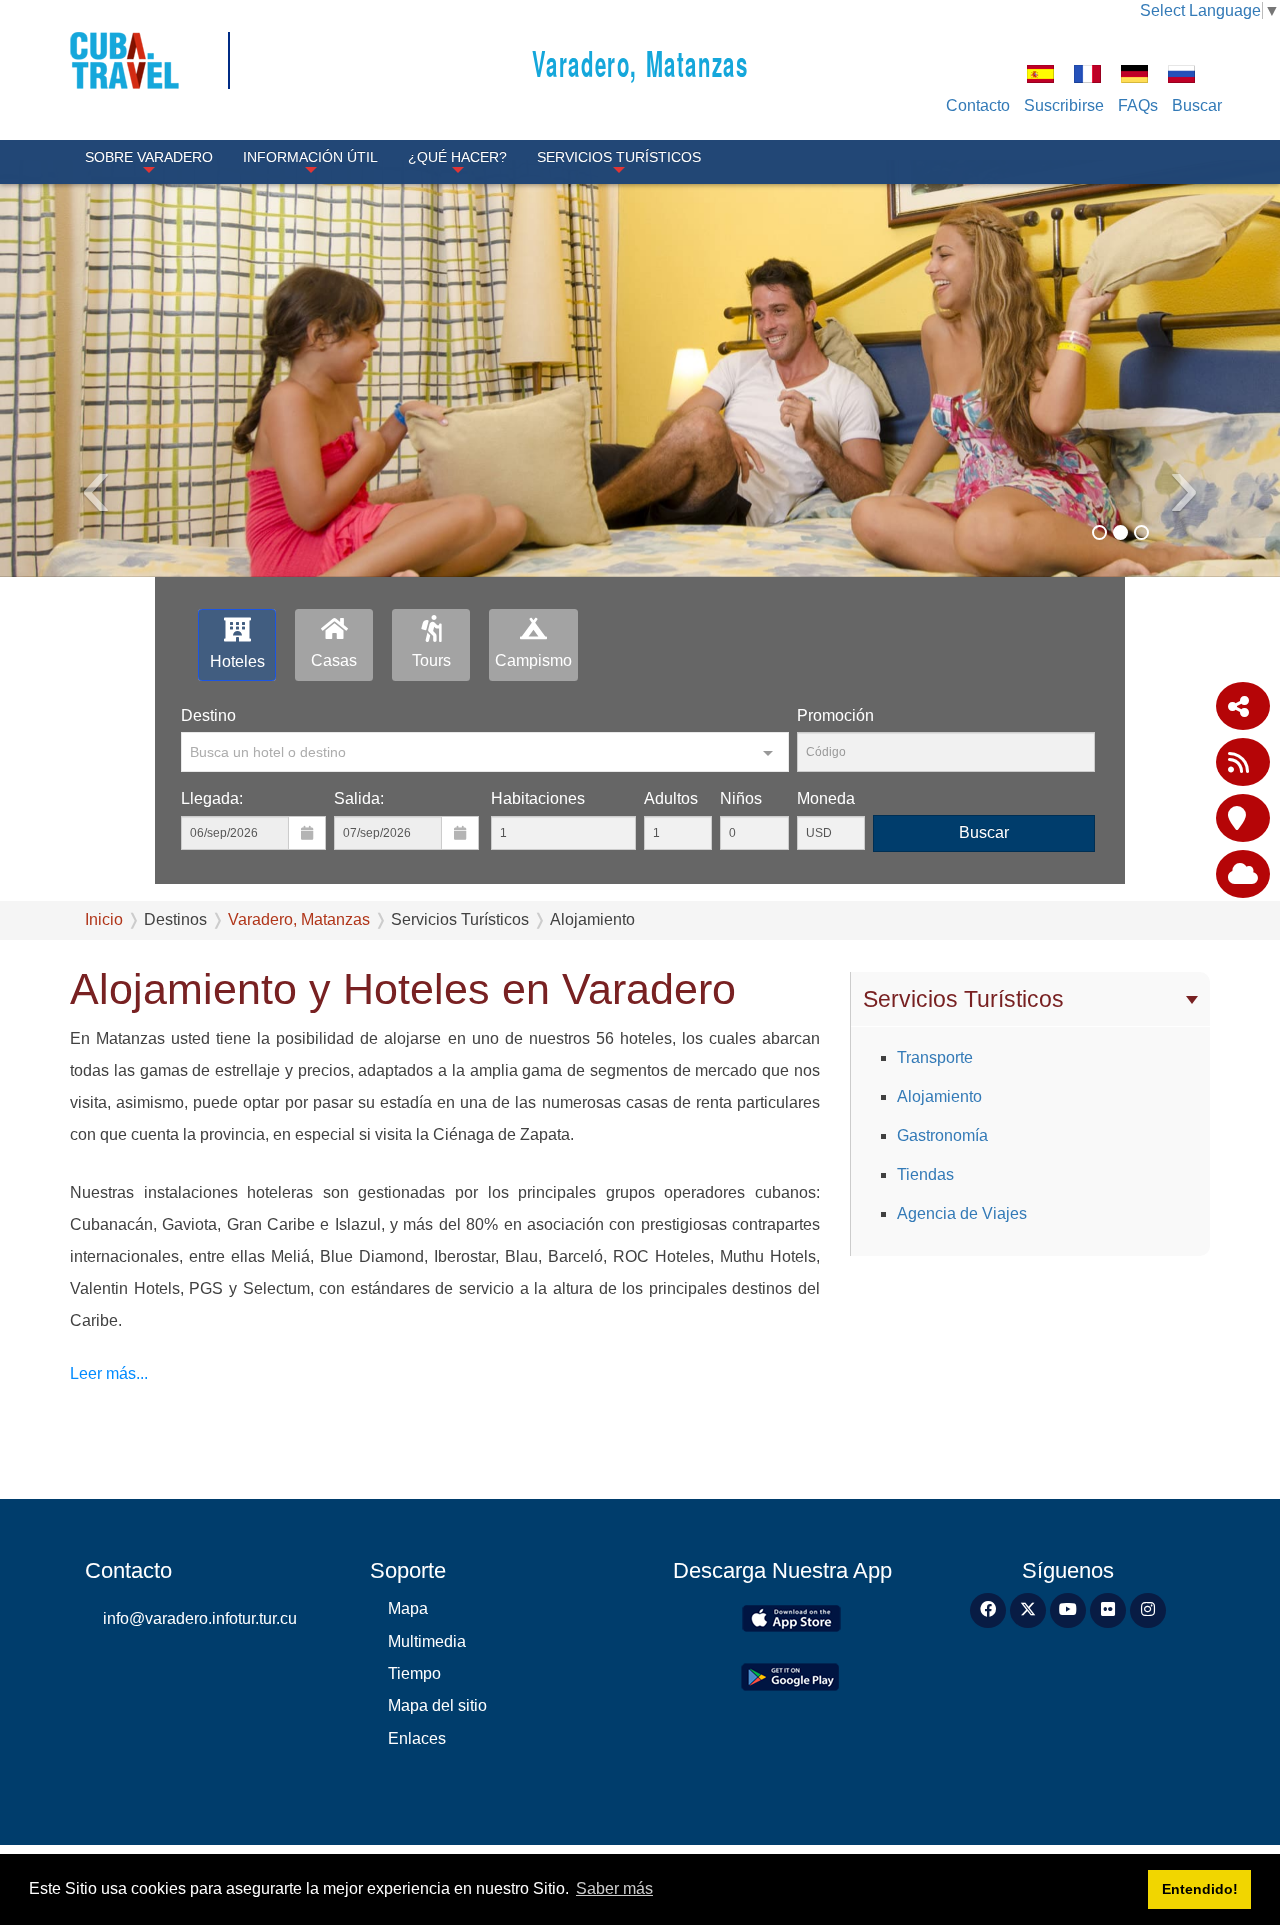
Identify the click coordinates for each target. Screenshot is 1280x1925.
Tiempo (414, 1673)
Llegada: (212, 798)
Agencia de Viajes (962, 1213)
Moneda (826, 798)
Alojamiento (939, 1096)
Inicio (104, 919)
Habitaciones (538, 798)
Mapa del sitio (437, 1705)
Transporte (935, 1057)
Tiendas (925, 1174)
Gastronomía (942, 1135)
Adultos (671, 798)
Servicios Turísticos (619, 157)
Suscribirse (1064, 105)
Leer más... (109, 1373)
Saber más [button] (614, 1888)
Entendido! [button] (1200, 1889)
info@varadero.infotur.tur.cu (200, 1618)
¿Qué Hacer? (457, 157)
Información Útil (310, 157)
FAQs (1138, 105)
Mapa (408, 1608)
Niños (741, 798)
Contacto (978, 105)
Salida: (359, 798)
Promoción (835, 715)
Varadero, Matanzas (640, 62)
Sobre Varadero (149, 157)
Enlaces (417, 1738)
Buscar (1197, 105)
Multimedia (427, 1641)
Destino (208, 715)
